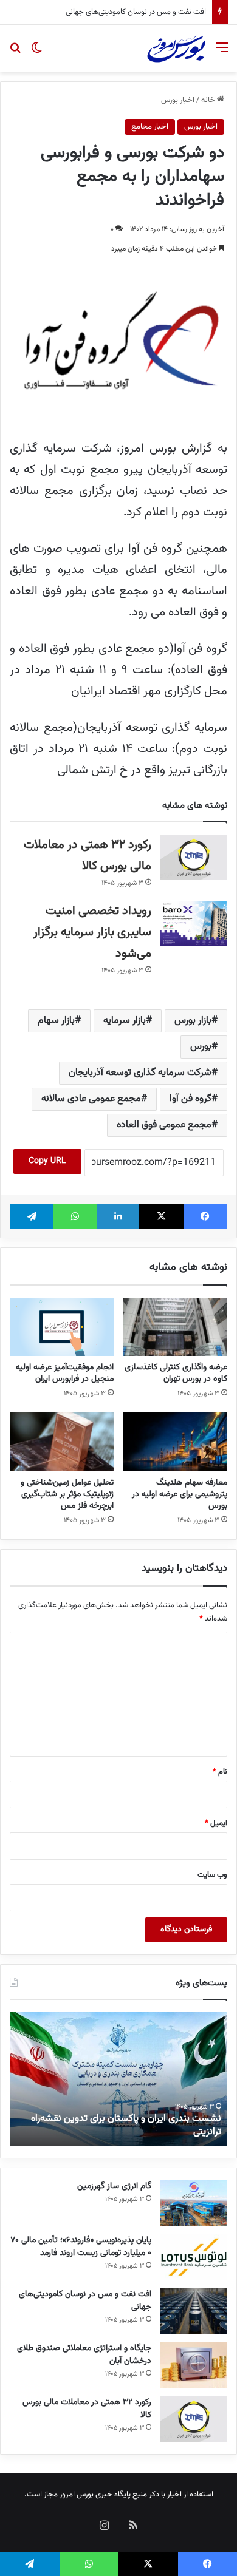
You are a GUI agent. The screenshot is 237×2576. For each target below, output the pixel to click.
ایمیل (216, 1823)
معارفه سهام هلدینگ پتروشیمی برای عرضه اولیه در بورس (180, 1494)
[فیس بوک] (205, 1216)
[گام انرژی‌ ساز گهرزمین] (194, 2203)
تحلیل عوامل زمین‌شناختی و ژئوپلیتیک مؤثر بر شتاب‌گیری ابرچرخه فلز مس (67, 1494)
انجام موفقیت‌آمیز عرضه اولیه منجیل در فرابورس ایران (65, 1373)
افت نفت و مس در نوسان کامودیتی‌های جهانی (136, 12)
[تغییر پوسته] (36, 53)
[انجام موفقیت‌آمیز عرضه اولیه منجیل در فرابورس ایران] (62, 1327)
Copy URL (47, 1161)
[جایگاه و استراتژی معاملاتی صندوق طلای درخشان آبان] (194, 2365)
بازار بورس (193, 1021)
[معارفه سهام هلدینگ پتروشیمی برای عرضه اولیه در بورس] (175, 1442)
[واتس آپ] (75, 1216)
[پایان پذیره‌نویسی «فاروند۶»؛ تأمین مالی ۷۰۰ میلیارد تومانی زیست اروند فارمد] (194, 2257)
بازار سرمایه (125, 1021)
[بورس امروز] (176, 49)
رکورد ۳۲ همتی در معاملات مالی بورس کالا (87, 2409)
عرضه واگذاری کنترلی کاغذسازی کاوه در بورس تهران (176, 1373)
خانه (209, 100)
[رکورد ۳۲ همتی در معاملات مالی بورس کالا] (194, 857)
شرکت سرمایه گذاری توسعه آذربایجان (140, 1073)
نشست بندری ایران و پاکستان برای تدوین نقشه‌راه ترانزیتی (126, 2125)
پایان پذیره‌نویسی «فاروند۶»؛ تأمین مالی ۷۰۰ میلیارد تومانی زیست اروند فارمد (81, 2247)
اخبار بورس (178, 100)
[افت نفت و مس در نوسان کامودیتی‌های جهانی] (194, 2311)
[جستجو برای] (15, 53)
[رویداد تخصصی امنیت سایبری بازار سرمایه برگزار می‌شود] (194, 924)
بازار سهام (56, 1021)
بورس (201, 1047)
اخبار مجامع (150, 127)
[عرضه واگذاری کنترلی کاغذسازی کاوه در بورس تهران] (175, 1327)
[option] (118, 2079)
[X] (161, 1216)
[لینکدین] (118, 1216)
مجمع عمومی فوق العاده (164, 1125)
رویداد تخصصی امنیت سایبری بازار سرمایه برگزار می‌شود (92, 932)
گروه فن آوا (191, 1099)
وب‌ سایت (212, 1875)
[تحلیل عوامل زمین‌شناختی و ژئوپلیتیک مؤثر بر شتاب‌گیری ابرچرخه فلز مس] (62, 1442)
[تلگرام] (32, 1216)
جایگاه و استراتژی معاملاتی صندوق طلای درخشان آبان (84, 2355)
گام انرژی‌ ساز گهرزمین (114, 2186)
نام (220, 1772)
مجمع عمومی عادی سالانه (91, 1099)
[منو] (222, 53)
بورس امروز (77, 2495)
